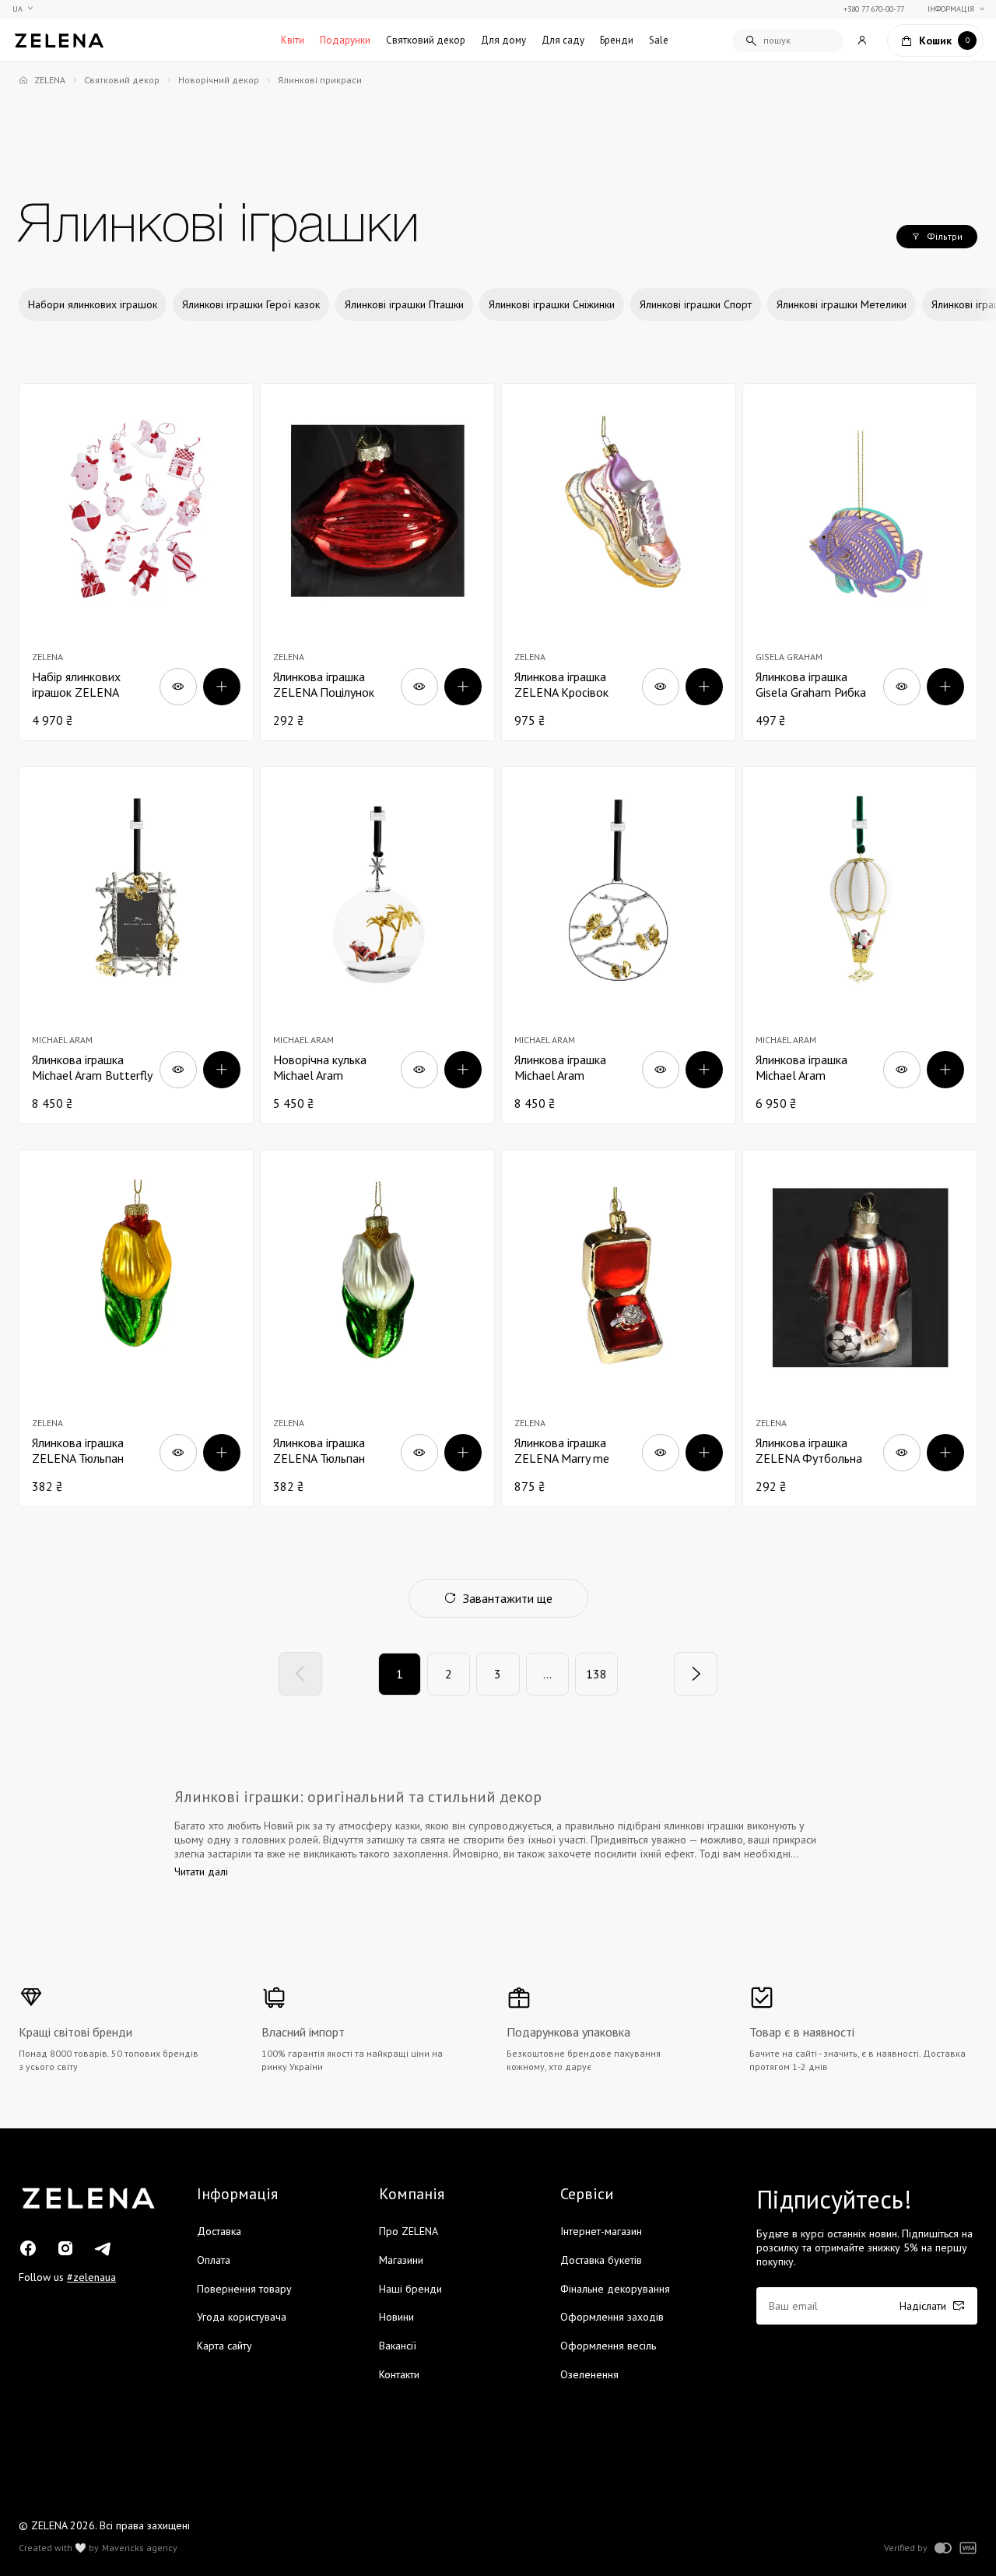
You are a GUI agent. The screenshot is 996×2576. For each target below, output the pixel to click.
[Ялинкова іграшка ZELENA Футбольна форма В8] (860, 1328)
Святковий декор (426, 40)
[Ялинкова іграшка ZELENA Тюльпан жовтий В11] (136, 1328)
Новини (396, 2317)
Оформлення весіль (608, 2346)
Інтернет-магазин (601, 2231)
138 (596, 1674)
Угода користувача (242, 2317)
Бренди (617, 40)
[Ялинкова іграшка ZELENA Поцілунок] (377, 562)
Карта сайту (224, 2346)
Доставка (219, 2231)
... (547, 1674)
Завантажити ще (508, 1598)
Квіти (293, 40)
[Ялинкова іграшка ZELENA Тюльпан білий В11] (377, 1328)
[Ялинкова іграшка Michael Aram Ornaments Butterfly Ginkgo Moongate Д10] (619, 945)
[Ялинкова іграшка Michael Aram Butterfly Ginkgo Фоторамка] (136, 945)
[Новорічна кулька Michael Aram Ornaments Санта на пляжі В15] (377, 945)
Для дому (503, 40)
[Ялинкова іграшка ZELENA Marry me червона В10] (619, 1328)
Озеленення (589, 2374)
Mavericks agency (140, 2548)
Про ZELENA (409, 2231)
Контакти (399, 2374)
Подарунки (345, 40)
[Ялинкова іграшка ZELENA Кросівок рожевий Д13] (619, 562)
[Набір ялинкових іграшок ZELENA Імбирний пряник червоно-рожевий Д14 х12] (136, 562)
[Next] (696, 1674)
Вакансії (398, 2346)
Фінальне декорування (615, 2289)
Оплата (214, 2260)
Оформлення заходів (612, 2317)
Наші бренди (410, 2289)
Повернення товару (244, 2289)
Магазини (401, 2260)
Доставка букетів (601, 2260)
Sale (659, 40)
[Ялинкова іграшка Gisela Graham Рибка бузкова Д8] (860, 562)
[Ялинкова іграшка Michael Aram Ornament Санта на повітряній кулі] (860, 945)
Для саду (563, 40)
